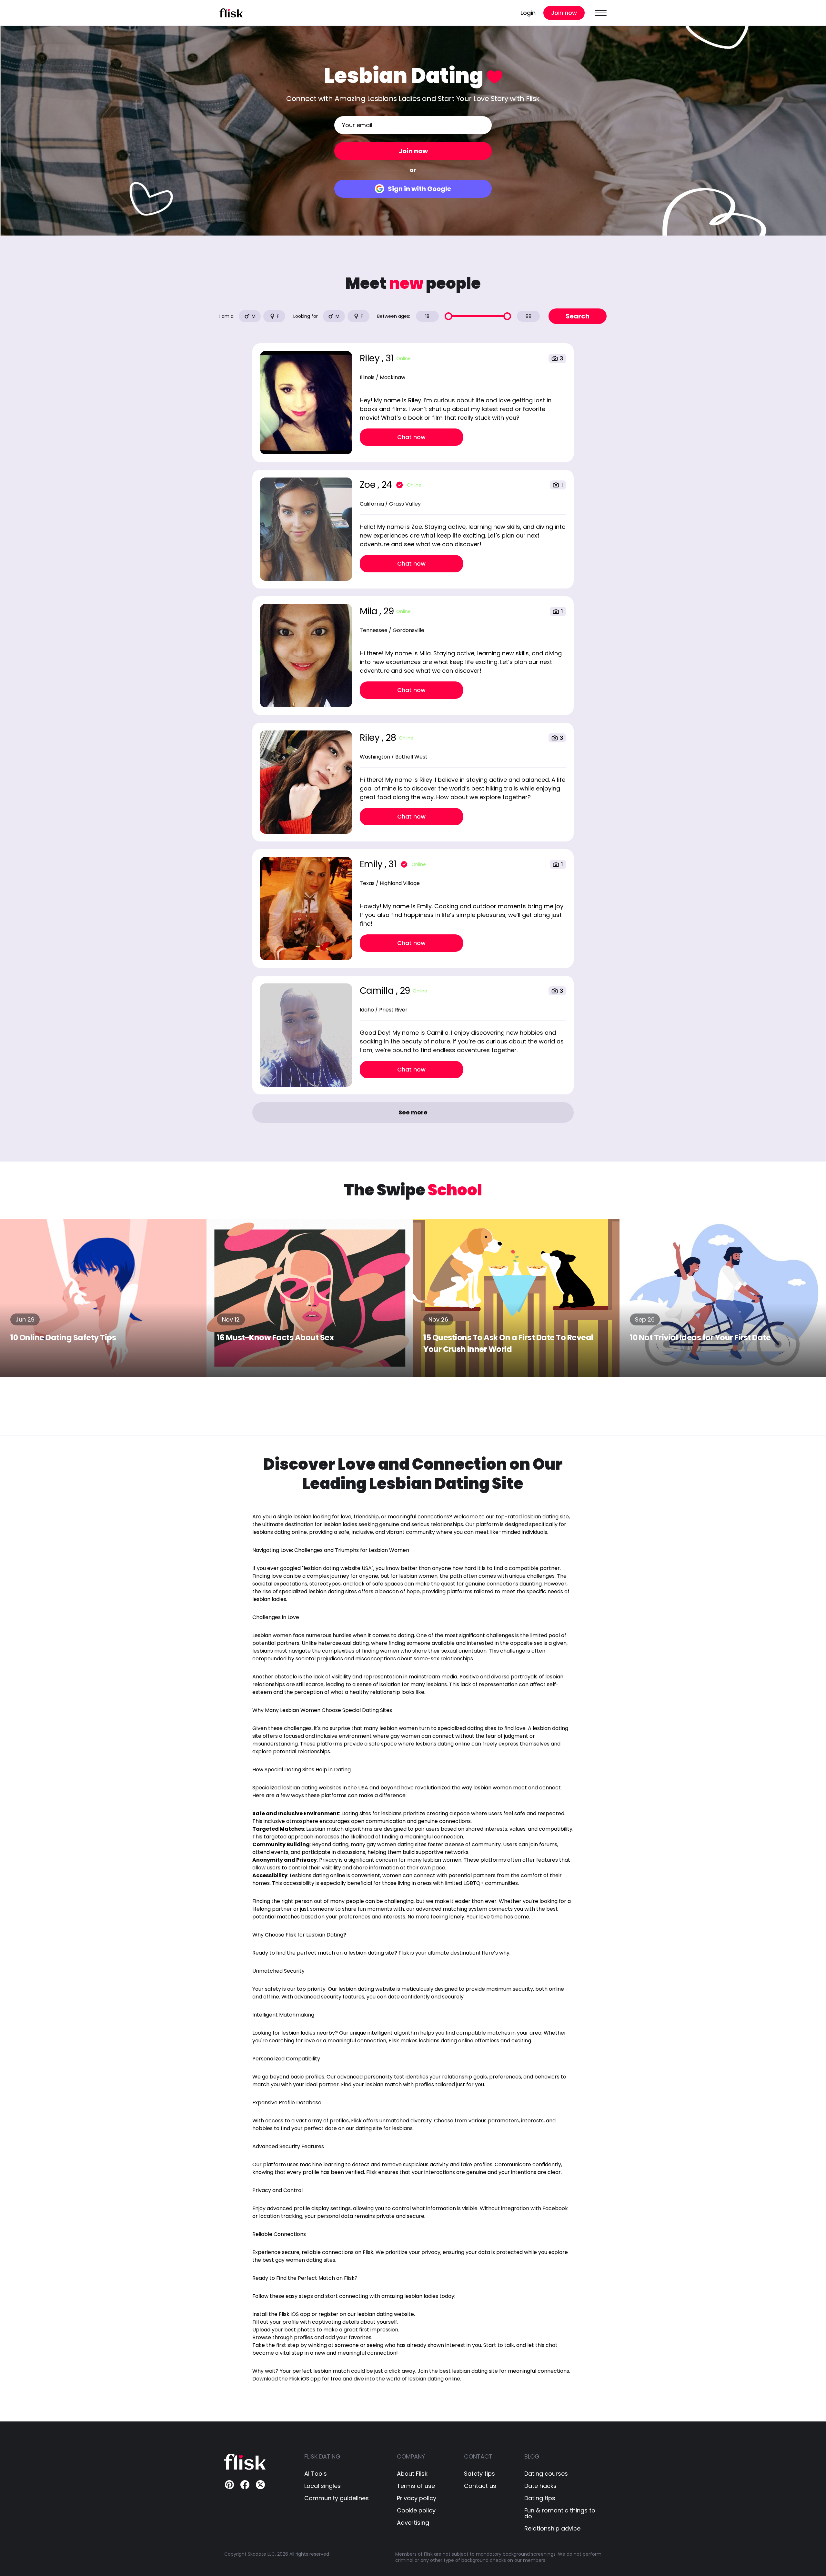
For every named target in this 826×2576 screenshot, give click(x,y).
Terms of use (416, 2486)
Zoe (369, 485)
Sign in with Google (419, 189)
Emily (372, 864)
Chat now (411, 437)
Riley (371, 358)
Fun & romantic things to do (560, 2513)
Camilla (378, 991)
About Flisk (412, 2474)
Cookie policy (416, 2511)
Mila (370, 611)
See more (413, 1112)
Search (578, 316)
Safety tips (479, 2474)
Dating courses (546, 2474)
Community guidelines (337, 2498)
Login (528, 13)
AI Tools (316, 2474)
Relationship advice (552, 2529)
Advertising (413, 2523)
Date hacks (540, 2486)
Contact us (480, 2486)
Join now (564, 13)
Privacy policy (417, 2498)
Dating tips (540, 2498)
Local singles (322, 2486)
